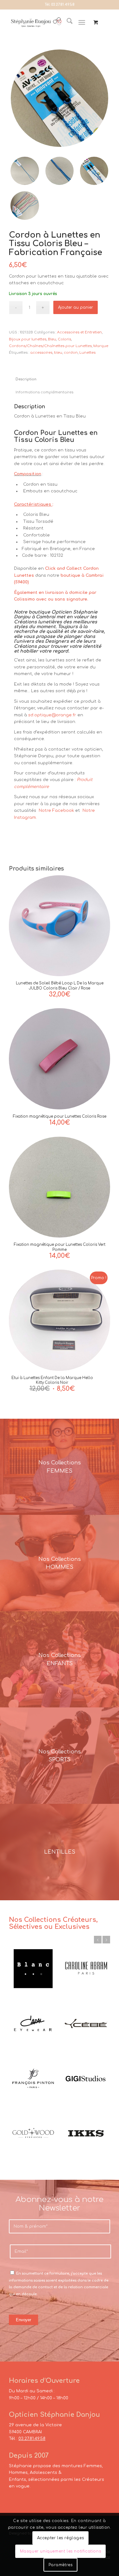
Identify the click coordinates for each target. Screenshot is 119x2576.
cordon (71, 353)
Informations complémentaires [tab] (44, 392)
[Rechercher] (66, 23)
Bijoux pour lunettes (28, 339)
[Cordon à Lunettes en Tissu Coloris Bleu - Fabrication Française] (60, 98)
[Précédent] (98, 1940)
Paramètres (61, 2565)
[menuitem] (66, 23)
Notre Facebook (56, 811)
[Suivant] (106, 1940)
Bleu (52, 339)
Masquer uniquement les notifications (61, 2551)
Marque (101, 346)
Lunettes (87, 353)
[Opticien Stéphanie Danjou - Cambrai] (36, 23)
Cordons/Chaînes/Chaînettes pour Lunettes (50, 346)
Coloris (64, 339)
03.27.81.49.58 (63, 5)
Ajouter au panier (76, 307)
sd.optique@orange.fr (52, 715)
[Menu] (82, 23)
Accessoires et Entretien (79, 332)
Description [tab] (26, 379)
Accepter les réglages (61, 2538)
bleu (58, 353)
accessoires (41, 353)
